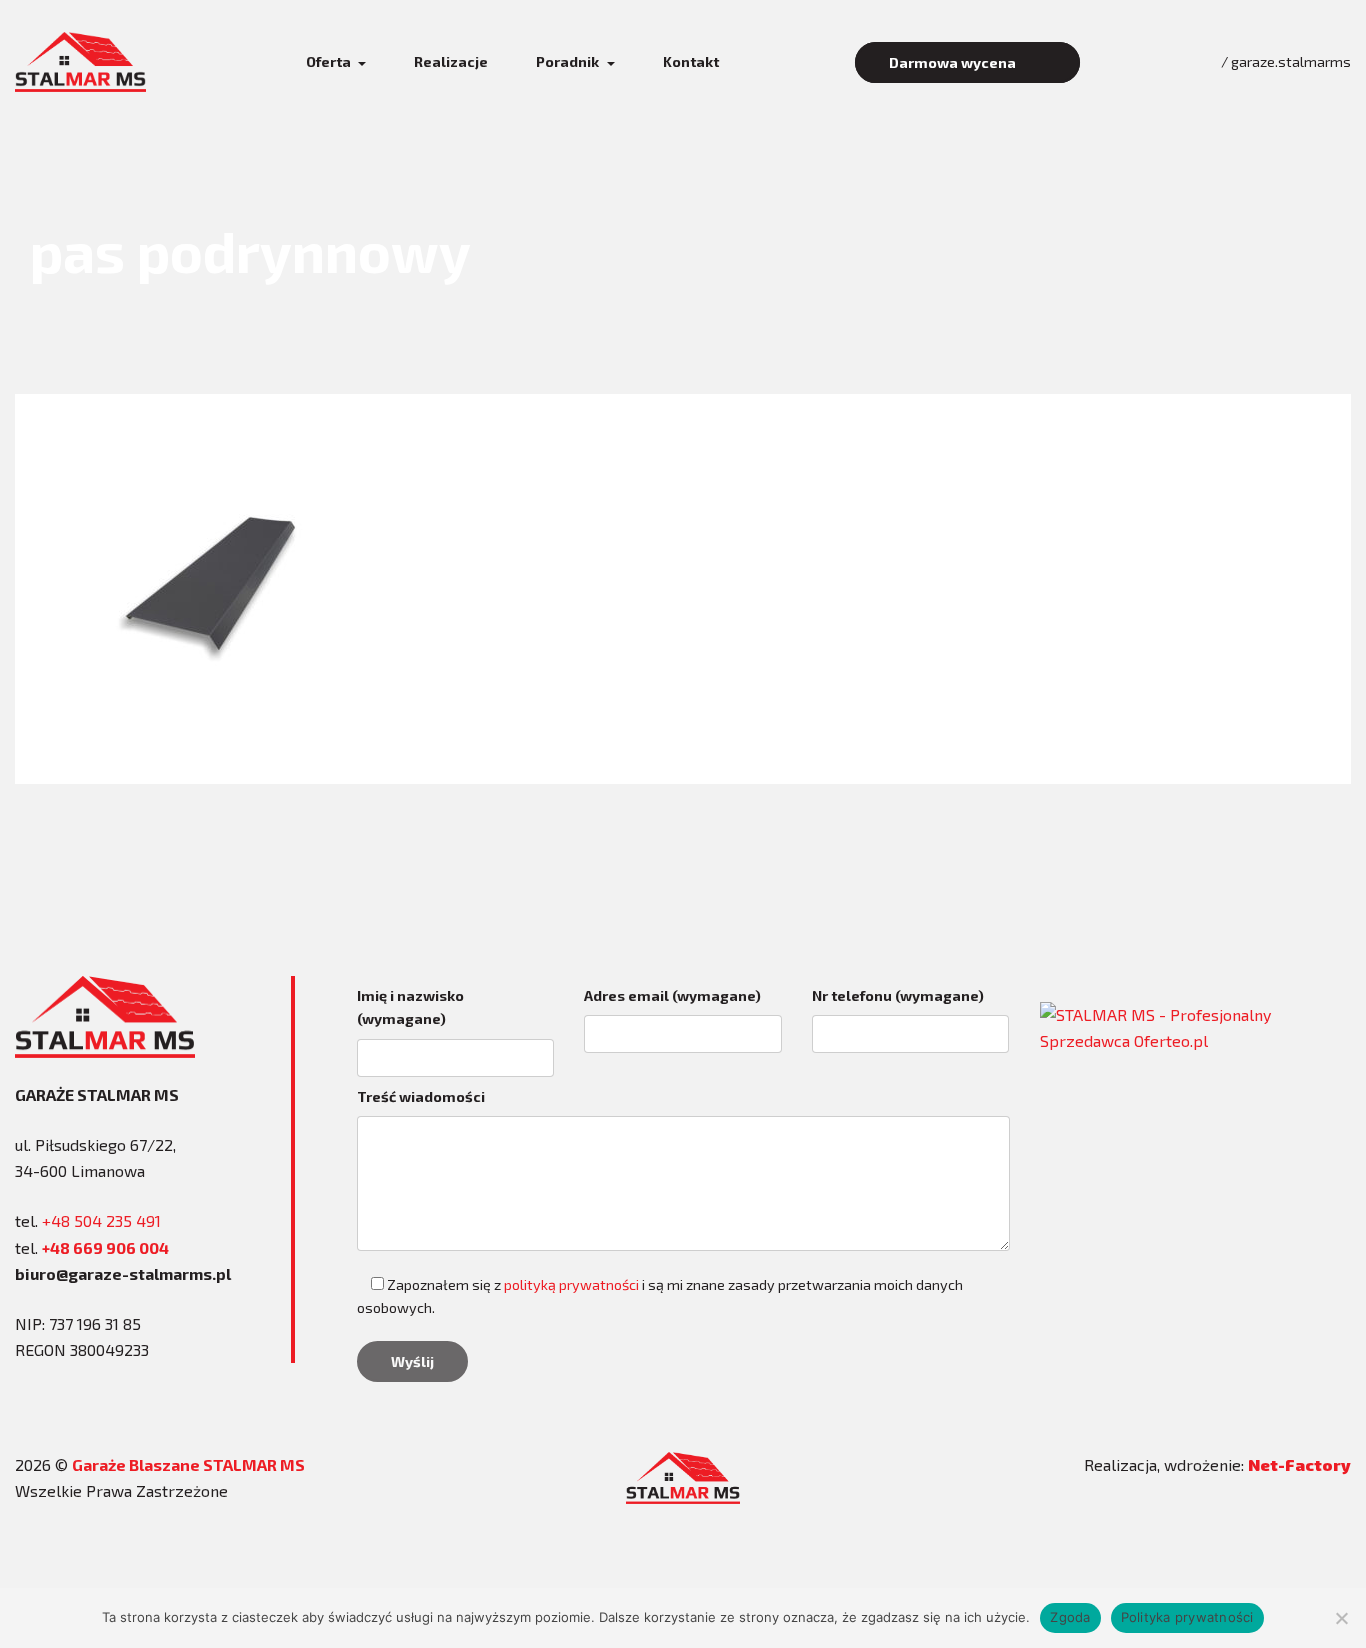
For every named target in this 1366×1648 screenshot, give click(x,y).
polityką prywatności (571, 1284)
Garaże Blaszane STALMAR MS (188, 1464)
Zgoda (1070, 1617)
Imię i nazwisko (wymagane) (410, 1007)
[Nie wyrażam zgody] (1341, 1618)
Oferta (330, 61)
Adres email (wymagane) (672, 995)
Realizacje (451, 61)
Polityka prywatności (1187, 1617)
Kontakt (691, 61)
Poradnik (569, 61)
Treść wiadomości (421, 1096)
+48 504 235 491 (101, 1220)
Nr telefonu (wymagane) (898, 995)
